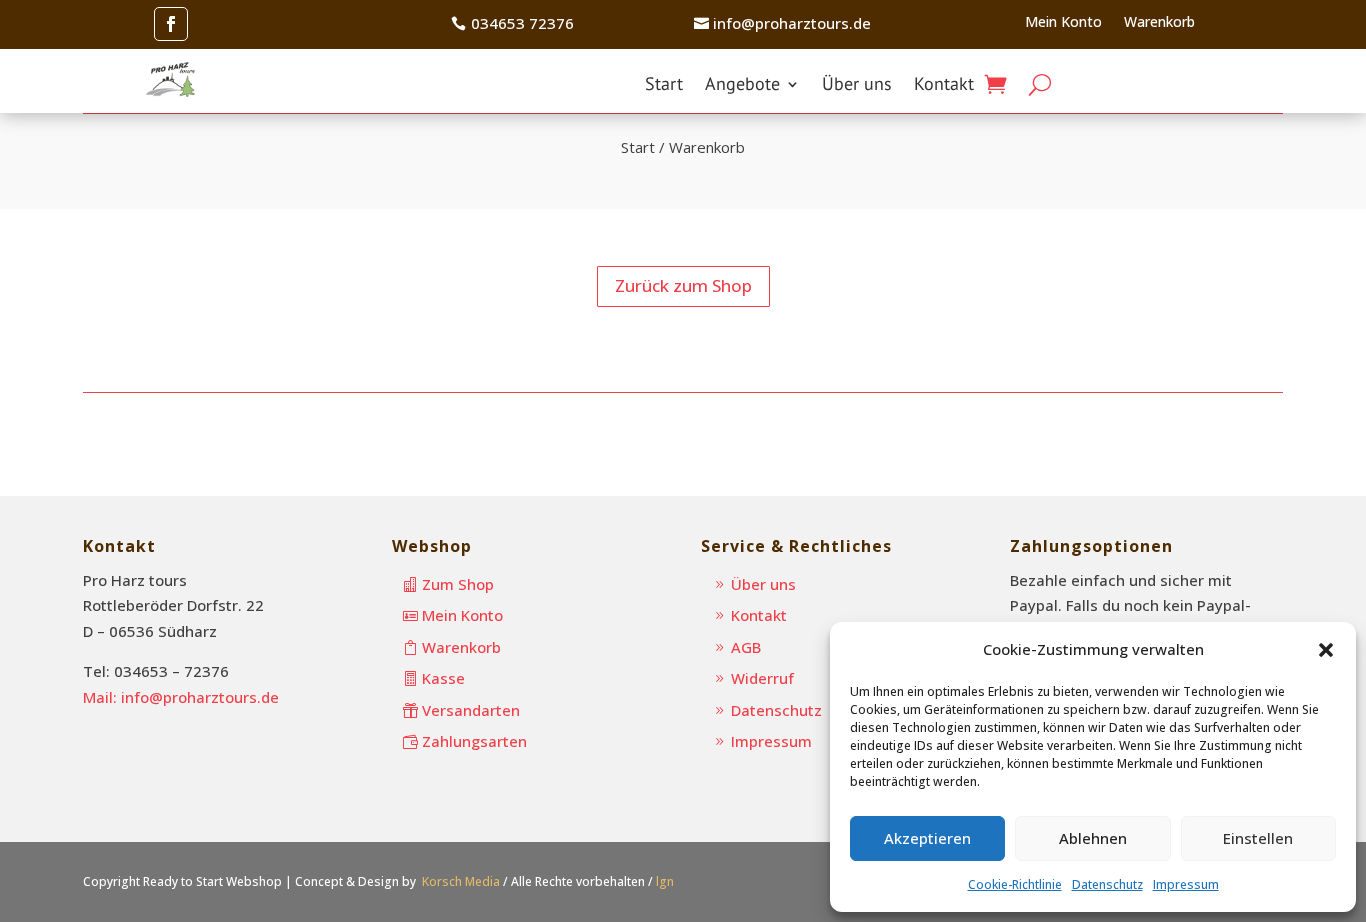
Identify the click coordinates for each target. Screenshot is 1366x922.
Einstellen (1258, 838)
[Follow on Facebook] (171, 24)
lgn (665, 881)
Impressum (1186, 884)
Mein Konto (1063, 23)
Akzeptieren (927, 838)
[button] (1326, 650)
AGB (746, 647)
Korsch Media (461, 881)
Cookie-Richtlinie (1015, 884)
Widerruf (762, 678)
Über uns (857, 86)
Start (664, 86)
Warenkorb (1159, 23)
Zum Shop (458, 584)
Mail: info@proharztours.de (181, 697)
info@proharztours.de (792, 23)
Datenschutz (1107, 884)
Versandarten (471, 710)
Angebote (742, 86)
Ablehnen (1093, 838)
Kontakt (944, 86)
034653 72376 (522, 23)
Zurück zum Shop (683, 285)
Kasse (443, 678)
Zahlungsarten (474, 741)
